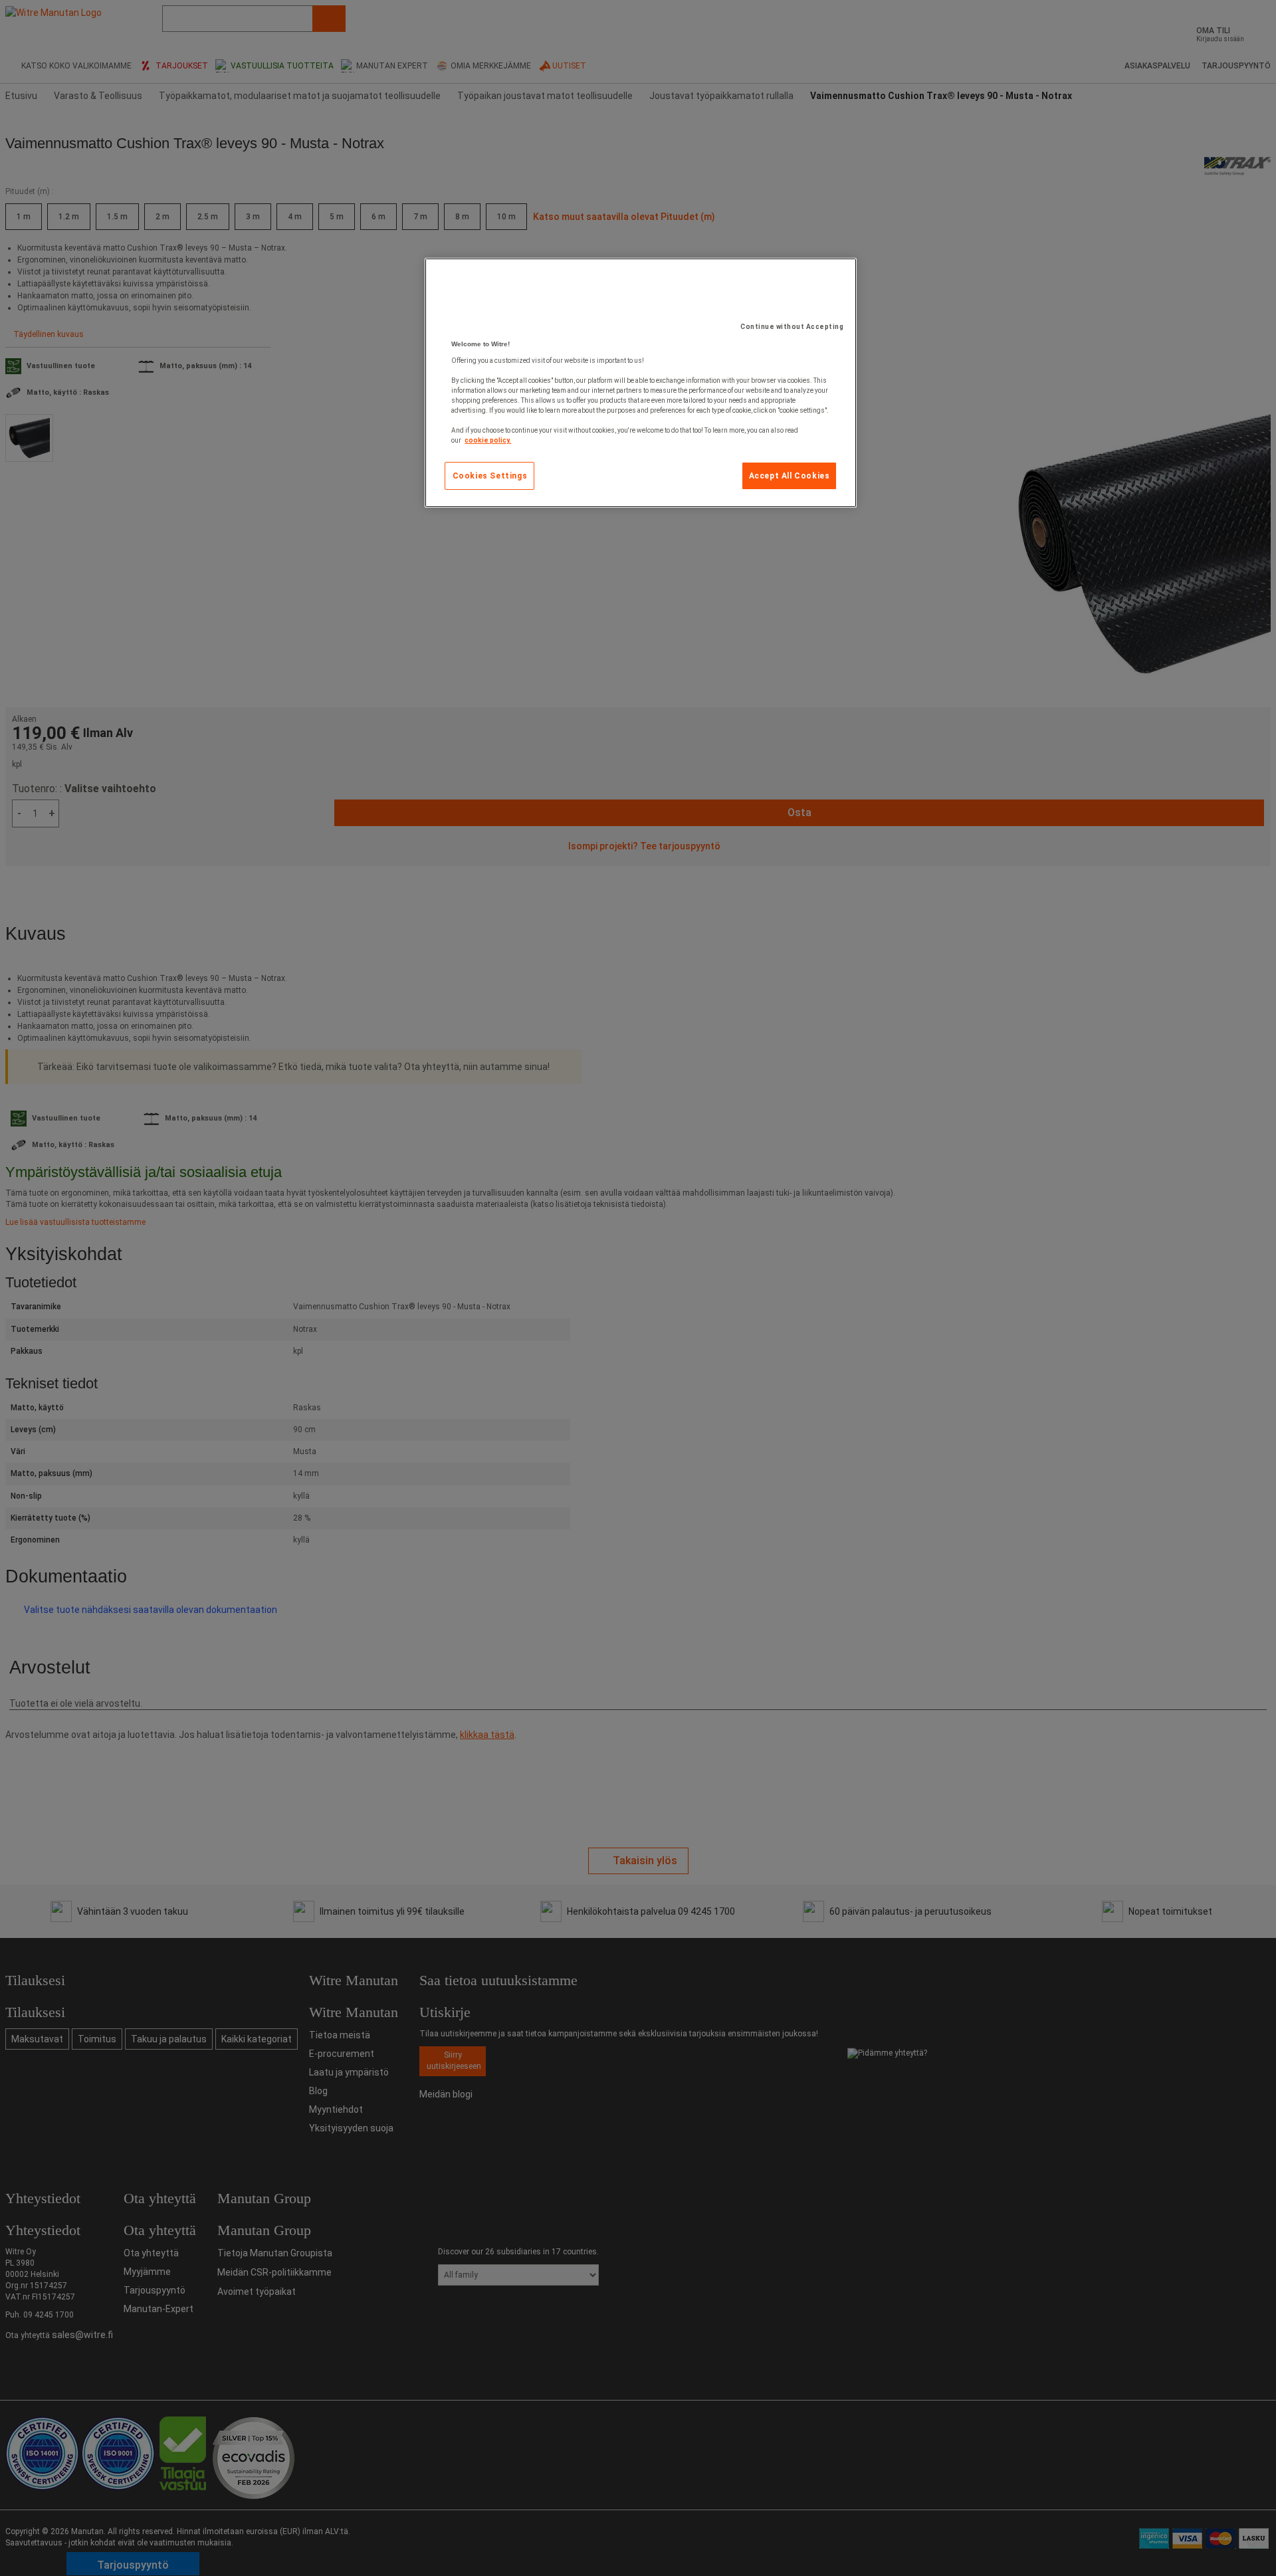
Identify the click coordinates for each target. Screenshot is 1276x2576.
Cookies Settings (490, 476)
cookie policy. (488, 440)
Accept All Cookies (790, 476)
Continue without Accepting (792, 327)
